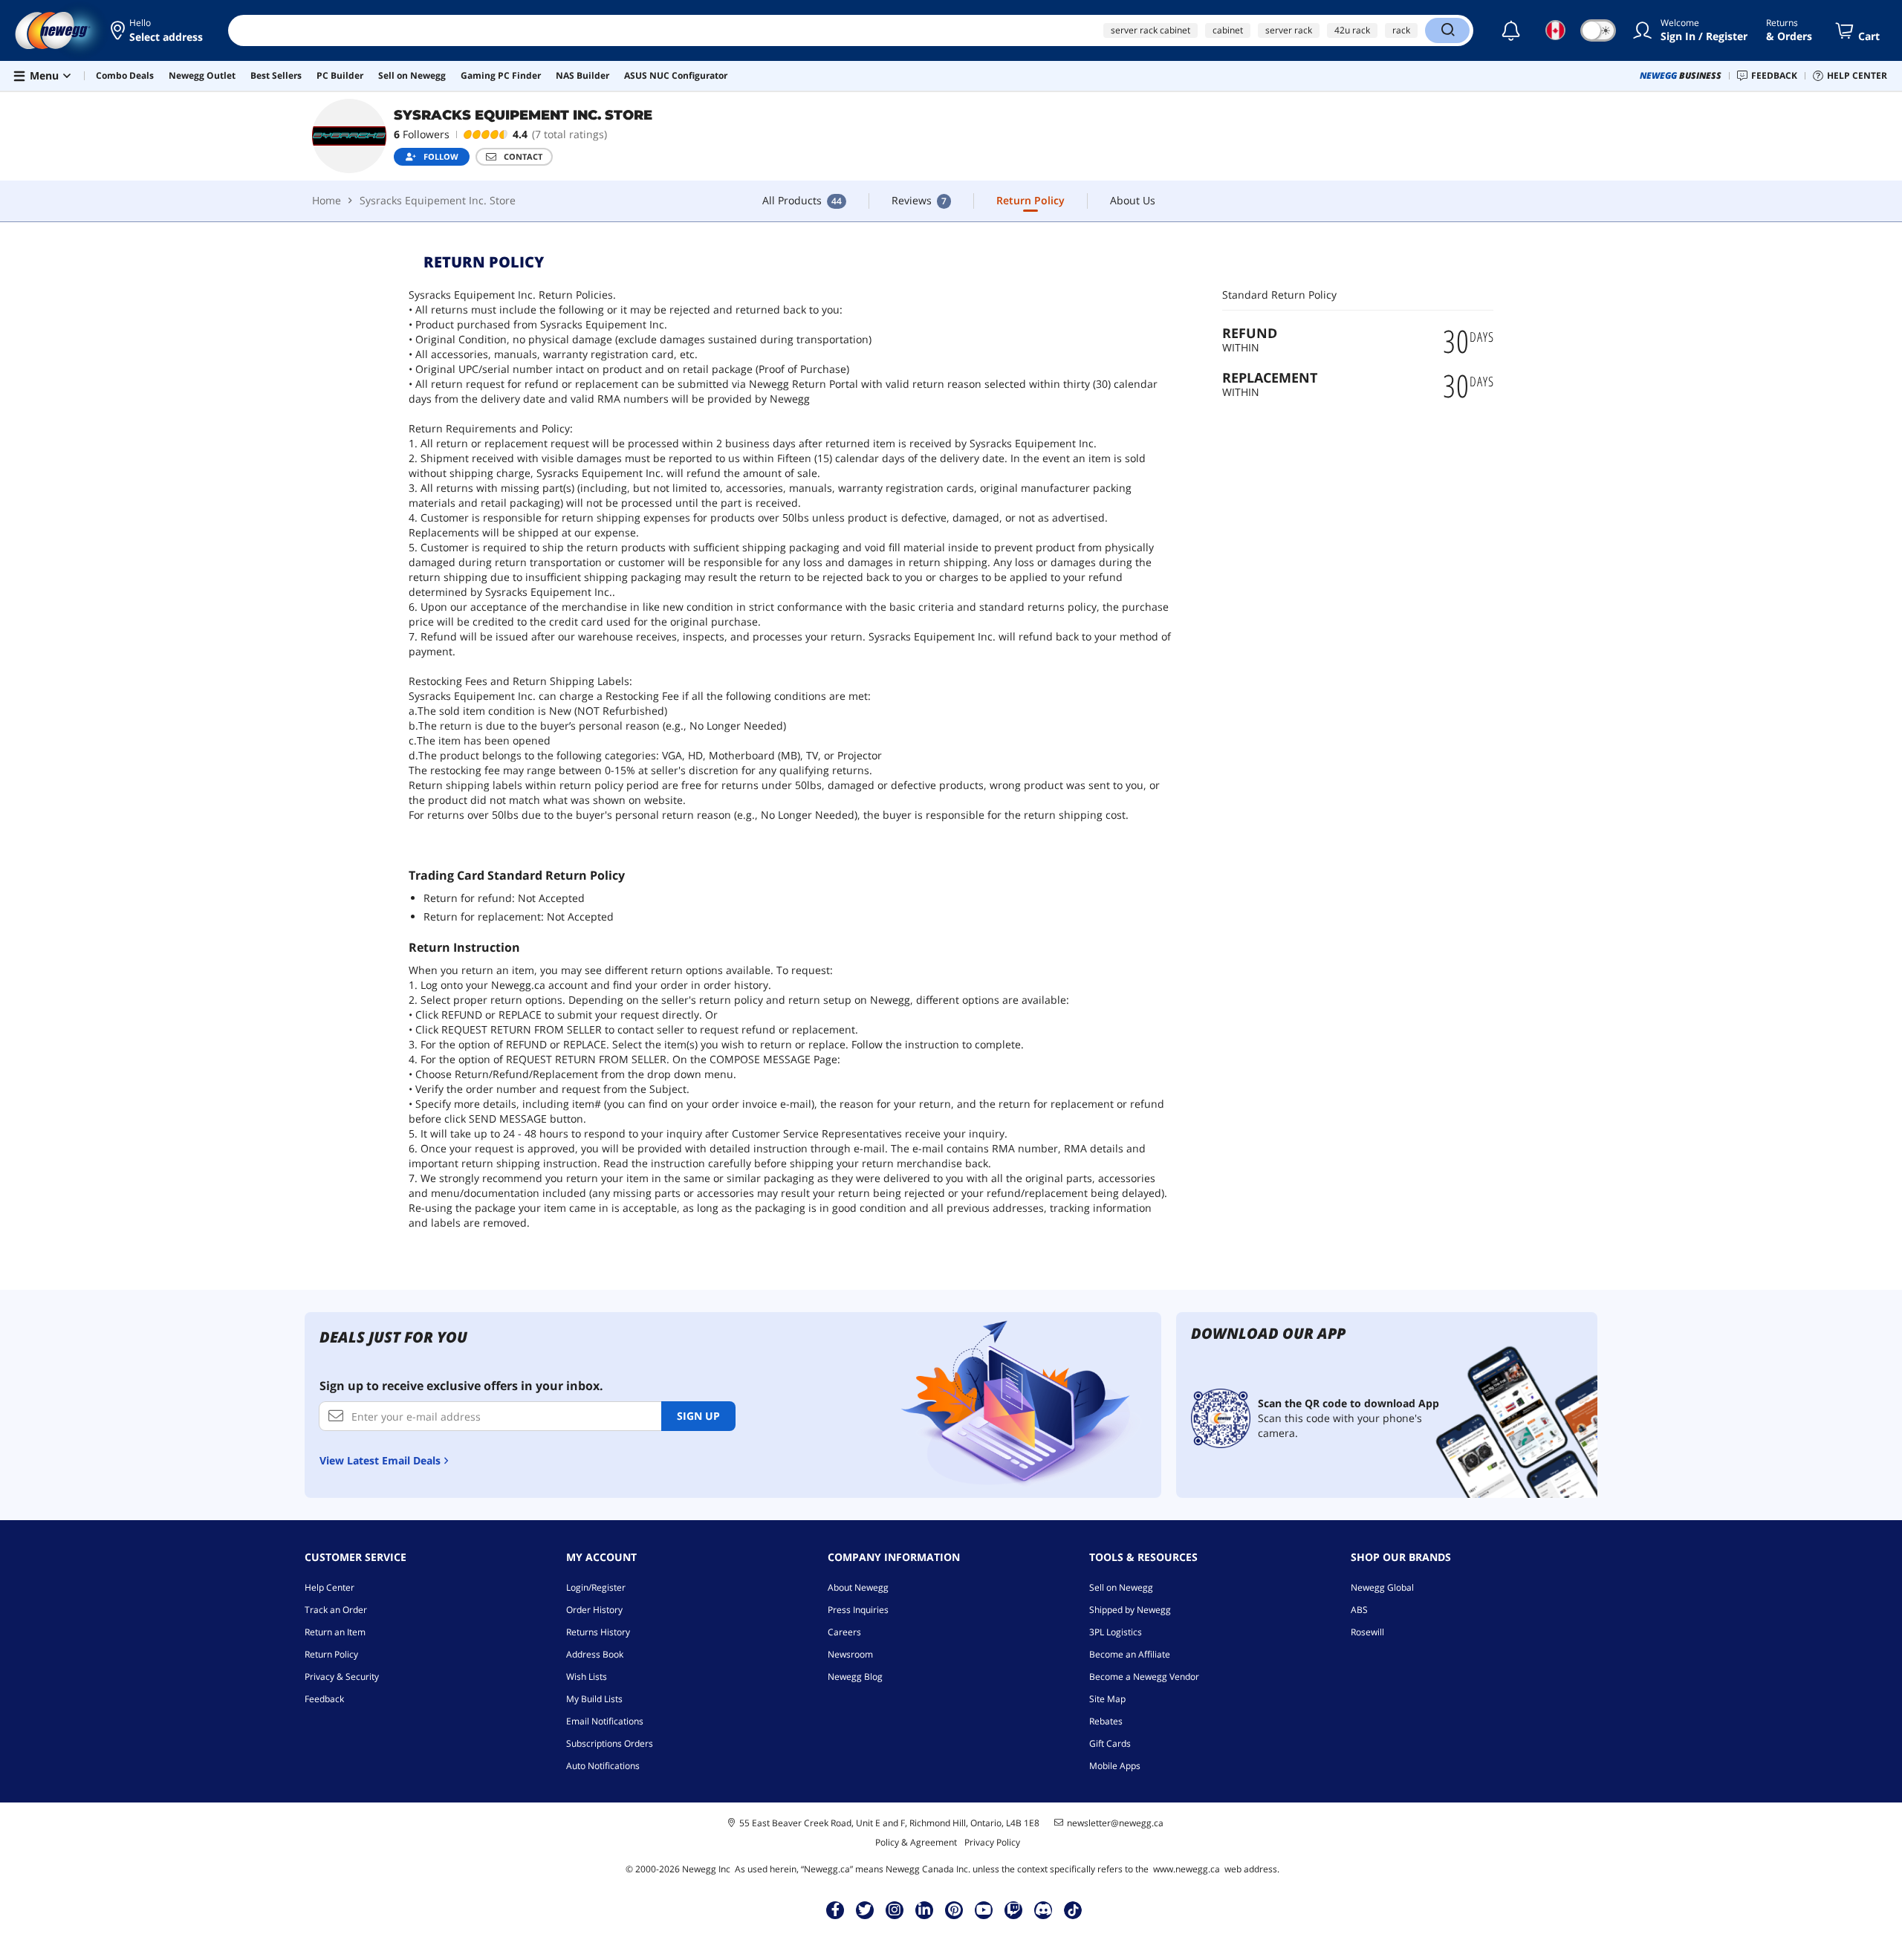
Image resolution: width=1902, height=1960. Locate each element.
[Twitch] (1013, 1909)
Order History (594, 1610)
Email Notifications (605, 1721)
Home (327, 200)
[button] (158, 30)
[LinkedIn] (924, 1909)
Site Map (1107, 1699)
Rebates (1106, 1721)
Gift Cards (1110, 1743)
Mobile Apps (1115, 1766)
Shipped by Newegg (1130, 1610)
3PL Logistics (1116, 1632)
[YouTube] (984, 1909)
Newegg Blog (855, 1677)
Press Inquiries (858, 1610)
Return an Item (335, 1632)
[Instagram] (895, 1909)
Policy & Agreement (916, 1842)
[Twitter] (865, 1909)
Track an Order (336, 1610)
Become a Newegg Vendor (1144, 1677)
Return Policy (331, 1654)
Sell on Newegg (1121, 1587)
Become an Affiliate (1130, 1654)
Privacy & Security (342, 1677)
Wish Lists (587, 1677)
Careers (844, 1632)
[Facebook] (835, 1909)
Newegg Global (1382, 1587)
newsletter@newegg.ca (1115, 1823)
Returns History (598, 1632)
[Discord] (1043, 1909)
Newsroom (850, 1654)
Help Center (330, 1587)
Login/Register (596, 1587)
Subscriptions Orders (610, 1743)
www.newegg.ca (1187, 1869)
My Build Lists (594, 1699)
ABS (1359, 1610)
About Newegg (858, 1587)
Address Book (595, 1654)
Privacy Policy (992, 1842)
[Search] (1447, 30)
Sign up (698, 1416)
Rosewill (1367, 1632)
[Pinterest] (954, 1909)
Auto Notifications (603, 1766)
